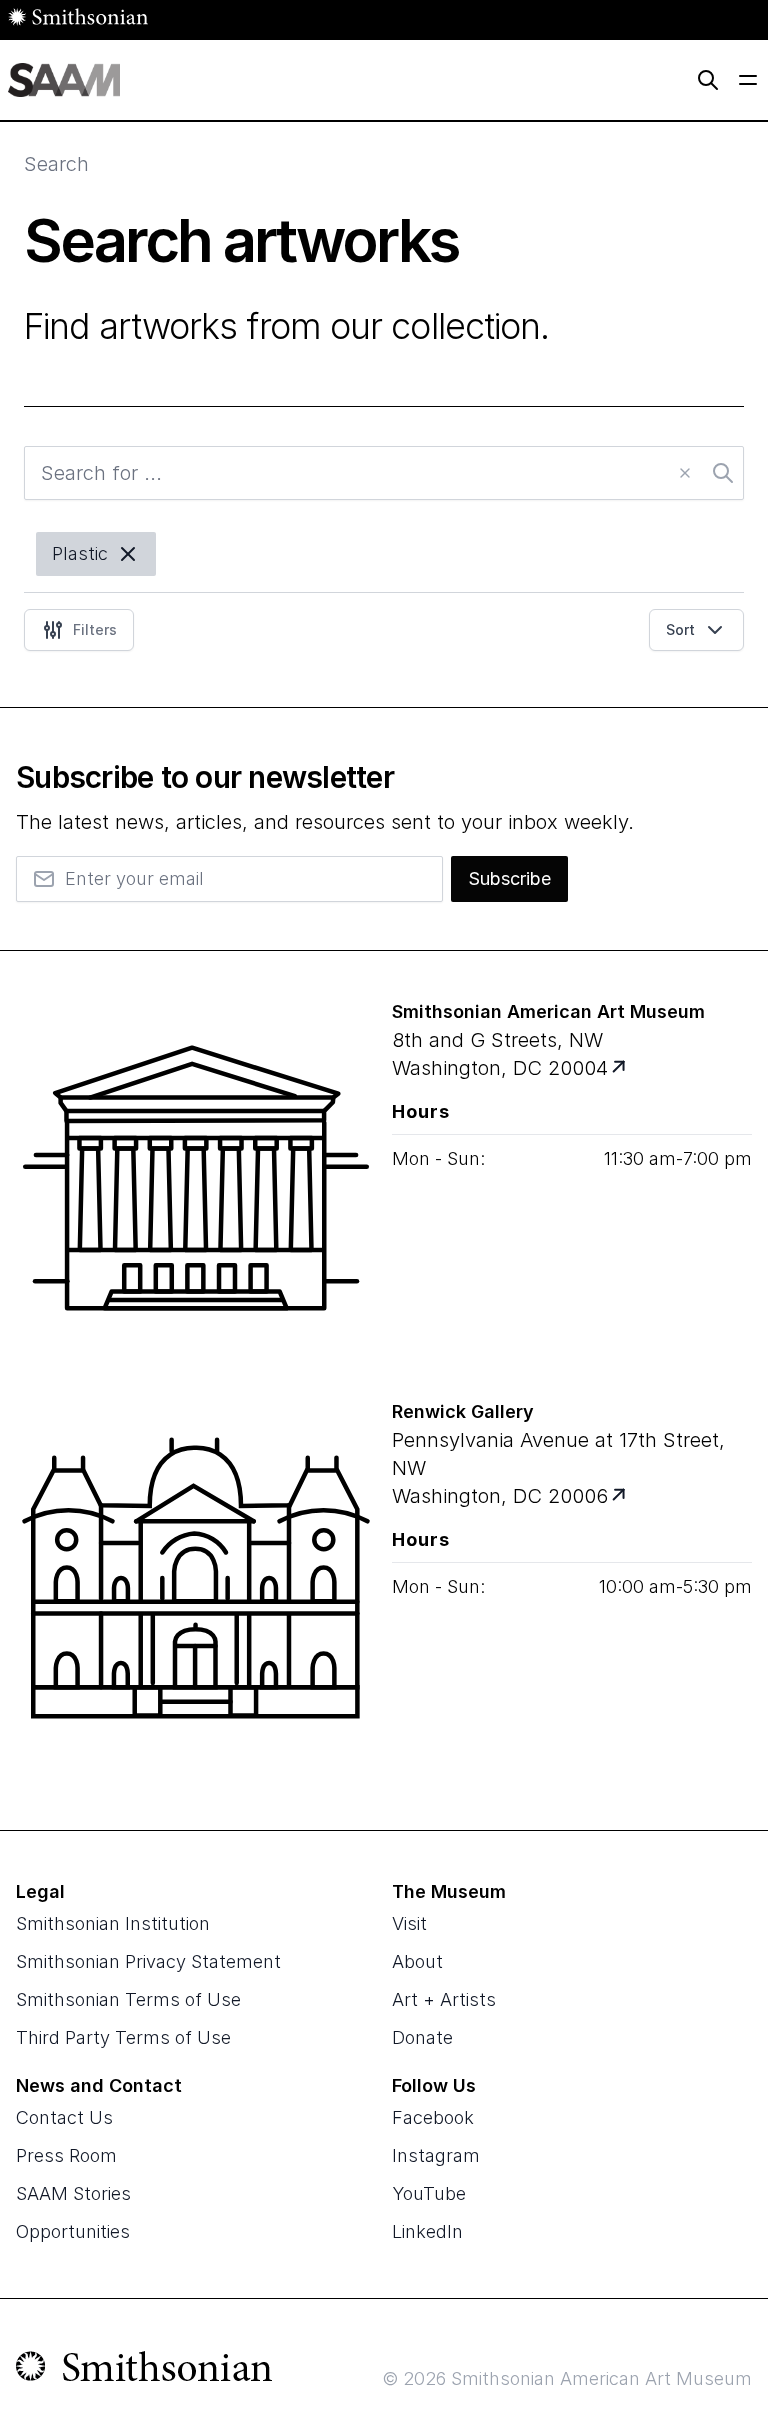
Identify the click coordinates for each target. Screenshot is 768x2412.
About (417, 1961)
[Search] (708, 80)
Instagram (436, 2155)
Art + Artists (444, 1999)
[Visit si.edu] (144, 2371)
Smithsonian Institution (113, 1923)
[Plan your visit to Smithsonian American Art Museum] (620, 1068)
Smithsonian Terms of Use (128, 1999)
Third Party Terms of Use (123, 2037)
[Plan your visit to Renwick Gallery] (620, 1496)
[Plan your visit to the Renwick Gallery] (196, 1590)
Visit (409, 1923)
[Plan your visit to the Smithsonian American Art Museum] (196, 1190)
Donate (422, 2037)
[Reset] (685, 473)
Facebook (433, 2117)
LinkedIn (427, 2231)
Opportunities (73, 2231)
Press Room (66, 2155)
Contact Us (64, 2117)
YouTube (429, 2193)
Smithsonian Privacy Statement (148, 1961)
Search (56, 164)
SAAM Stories (73, 2193)
